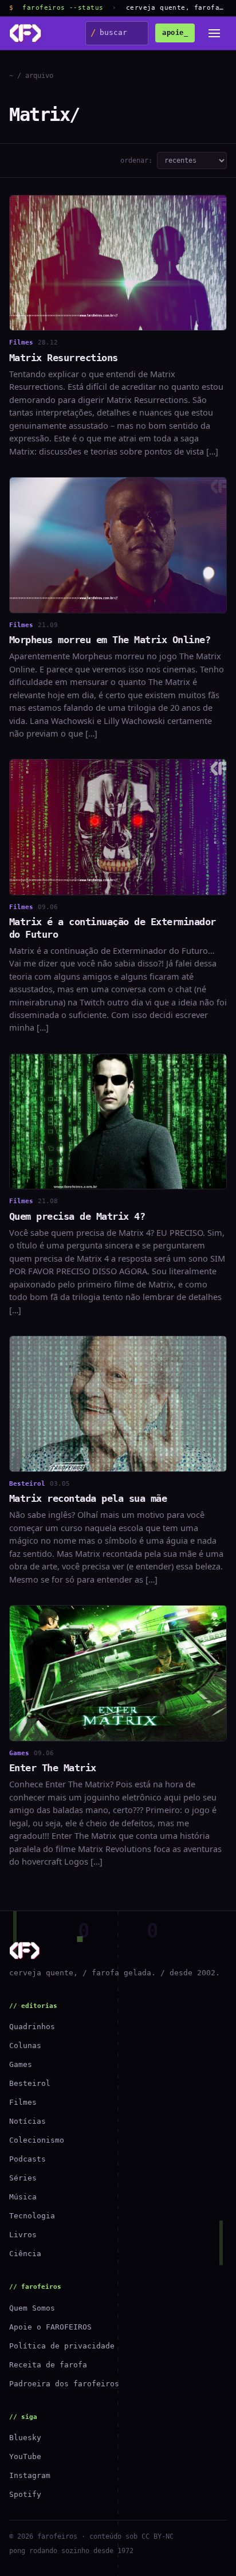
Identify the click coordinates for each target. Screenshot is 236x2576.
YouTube (25, 2456)
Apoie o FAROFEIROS (50, 2327)
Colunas (25, 2045)
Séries (23, 2178)
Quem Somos (32, 2308)
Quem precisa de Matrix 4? (77, 1216)
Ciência (25, 2254)
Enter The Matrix (53, 1768)
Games (21, 2064)
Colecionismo (37, 2140)
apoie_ (175, 33)
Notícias (27, 2121)
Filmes (23, 2102)
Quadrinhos (32, 2027)
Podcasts (27, 2159)
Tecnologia (32, 2216)
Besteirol (30, 2083)
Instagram (30, 2475)
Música (23, 2197)
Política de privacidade (62, 2346)
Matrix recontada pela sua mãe (88, 1498)
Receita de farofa (48, 2365)
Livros (23, 2235)
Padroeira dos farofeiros (64, 2384)
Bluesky (25, 2438)
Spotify (25, 2494)
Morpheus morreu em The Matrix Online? (110, 640)
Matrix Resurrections (64, 358)
